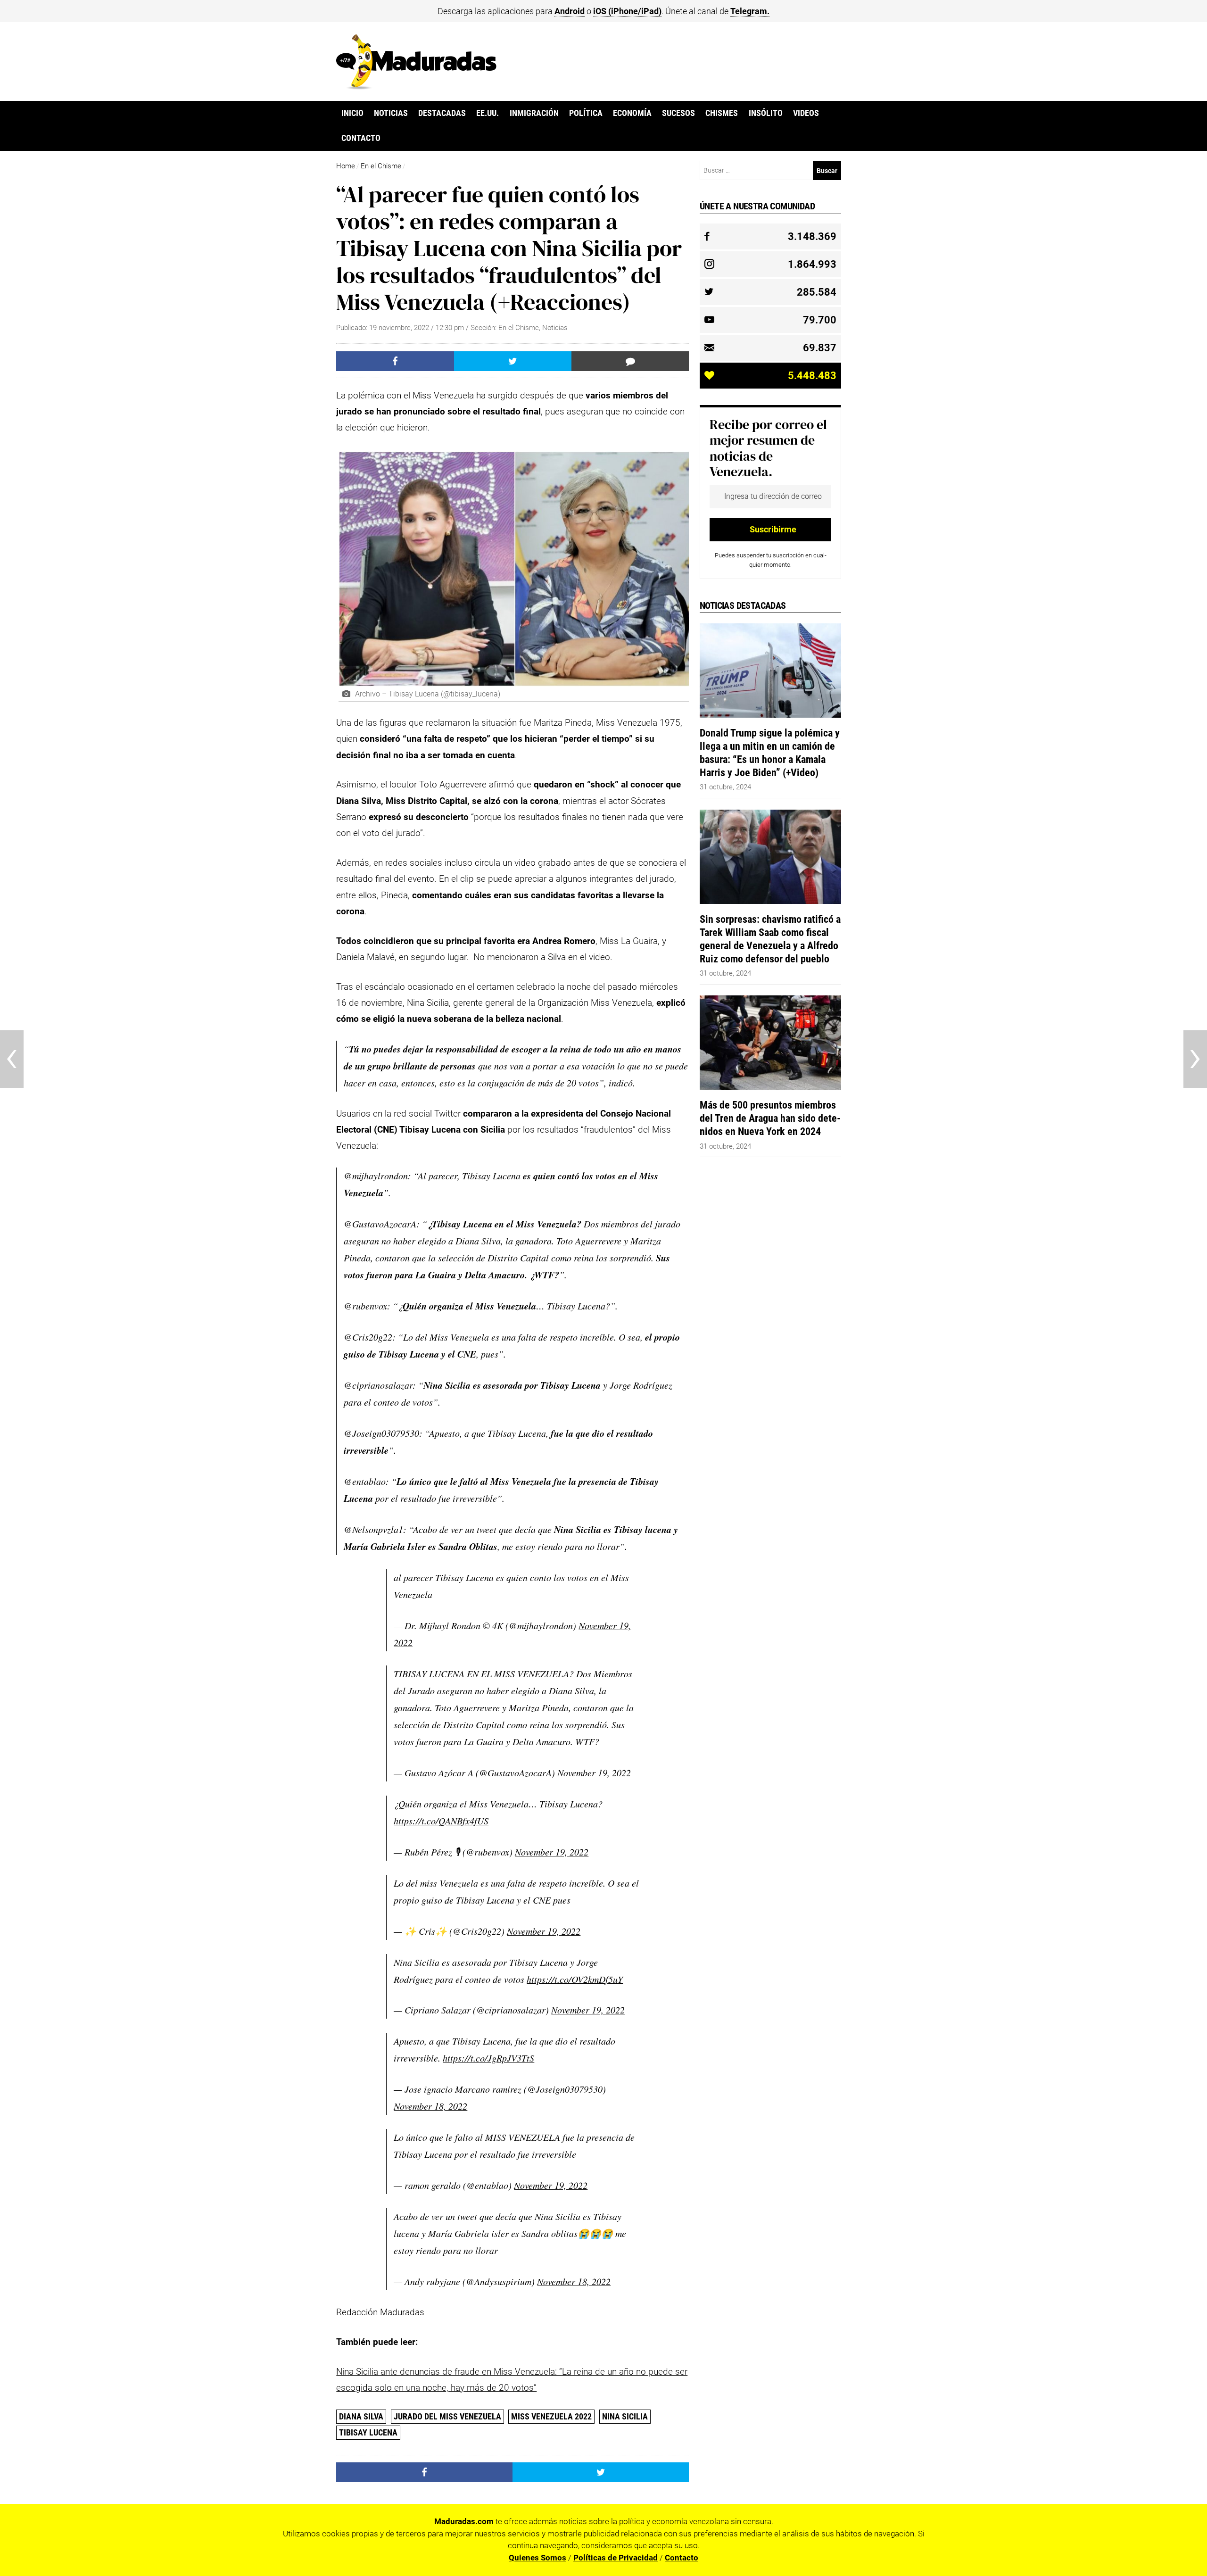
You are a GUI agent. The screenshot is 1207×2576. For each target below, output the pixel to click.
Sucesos (678, 113)
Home (346, 166)
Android (570, 11)
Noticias (391, 113)
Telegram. (750, 11)
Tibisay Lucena (368, 2432)
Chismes (722, 113)
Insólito (766, 113)
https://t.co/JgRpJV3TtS (488, 2058)
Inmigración (534, 113)
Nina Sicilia (625, 2416)
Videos (806, 113)
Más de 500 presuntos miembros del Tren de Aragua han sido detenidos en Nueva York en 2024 (770, 1118)
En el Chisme (381, 166)
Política (586, 113)
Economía (632, 113)
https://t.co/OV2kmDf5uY (575, 1979)
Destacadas (442, 113)
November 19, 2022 (594, 1773)
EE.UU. (488, 113)
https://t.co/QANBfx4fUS (441, 1821)
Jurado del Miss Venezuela (447, 2416)
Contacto (361, 138)
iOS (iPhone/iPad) (627, 11)
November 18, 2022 (430, 2106)
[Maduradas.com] (416, 86)
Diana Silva (361, 2416)
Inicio (352, 113)
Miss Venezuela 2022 (551, 2416)
